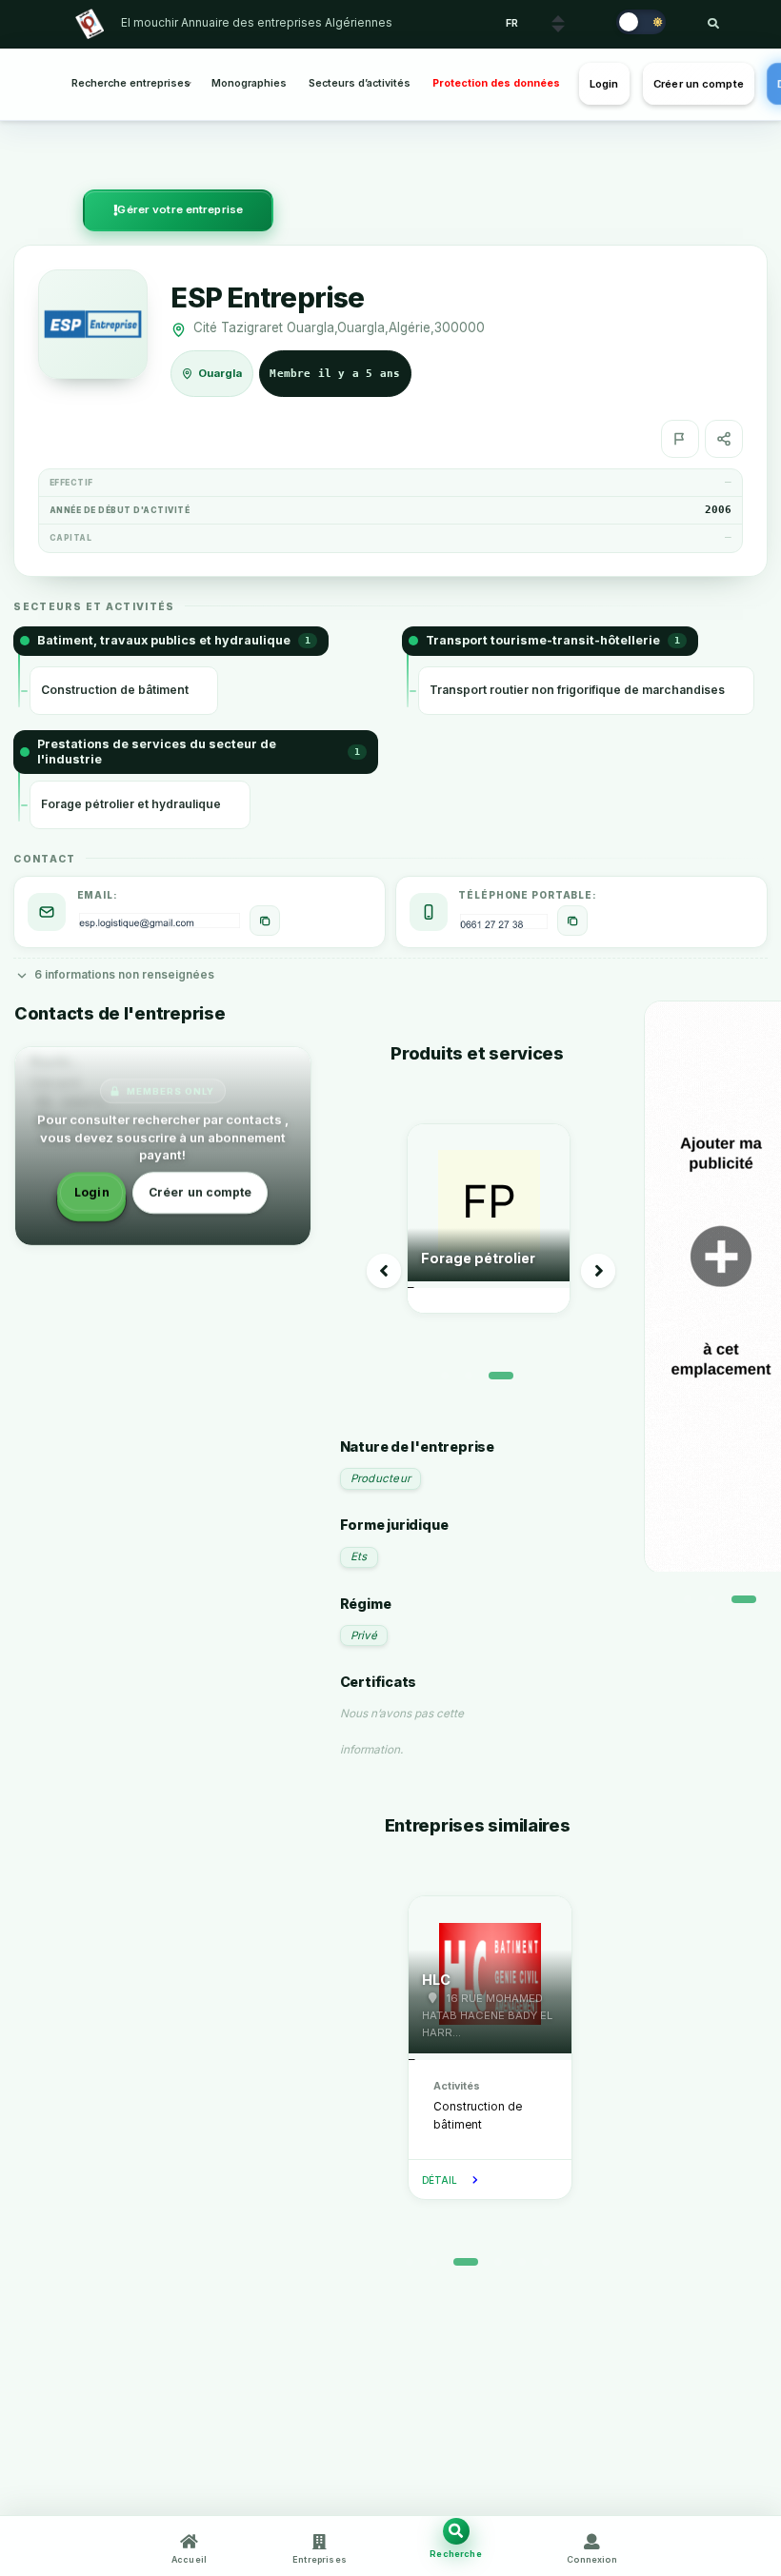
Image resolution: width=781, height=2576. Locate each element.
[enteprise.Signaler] (680, 439)
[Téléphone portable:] (572, 921)
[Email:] (265, 921)
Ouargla (221, 373)
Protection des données (496, 83)
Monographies (249, 83)
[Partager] (724, 439)
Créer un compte (699, 84)
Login (604, 84)
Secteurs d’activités (360, 83)
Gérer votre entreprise (180, 209)
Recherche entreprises (131, 83)
